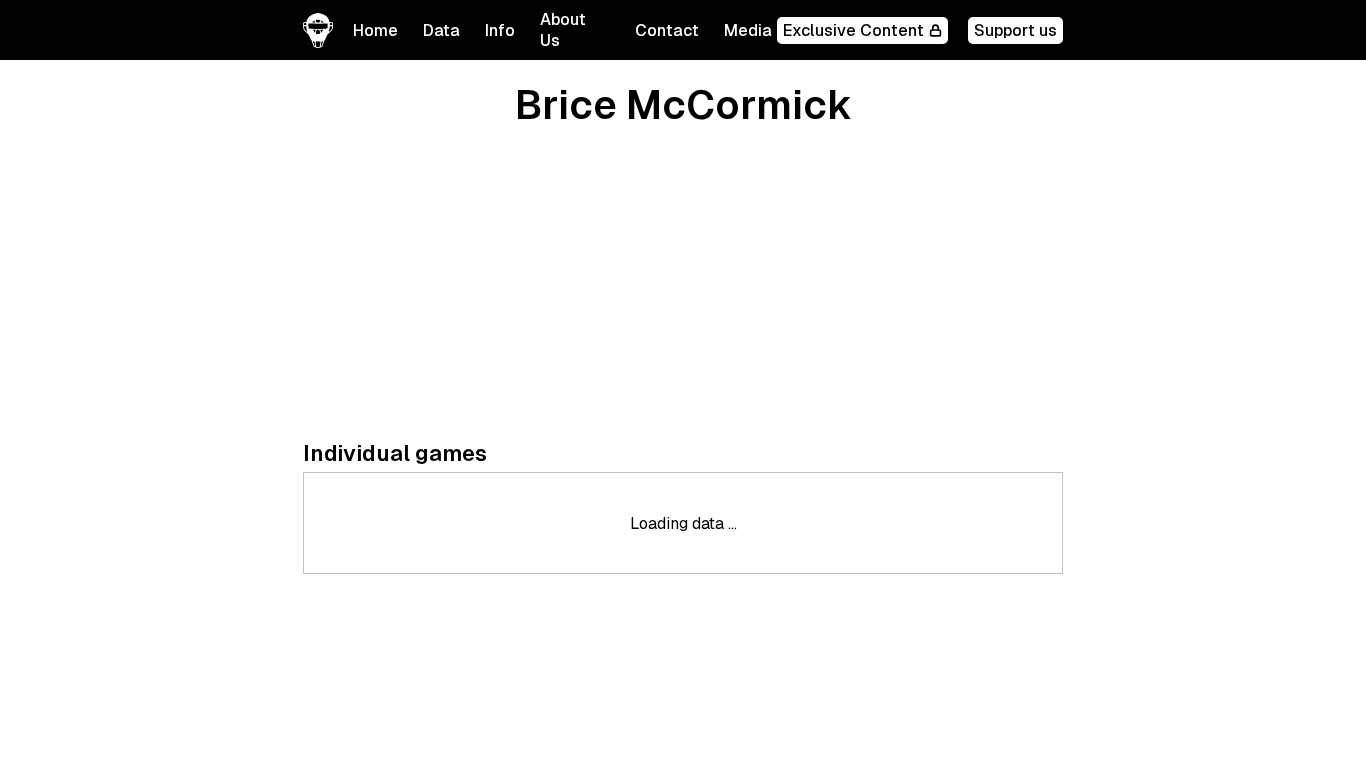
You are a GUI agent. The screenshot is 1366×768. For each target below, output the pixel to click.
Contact (667, 30)
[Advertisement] (683, 285)
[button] (441, 30)
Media (748, 30)
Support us (1015, 30)
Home (375, 30)
